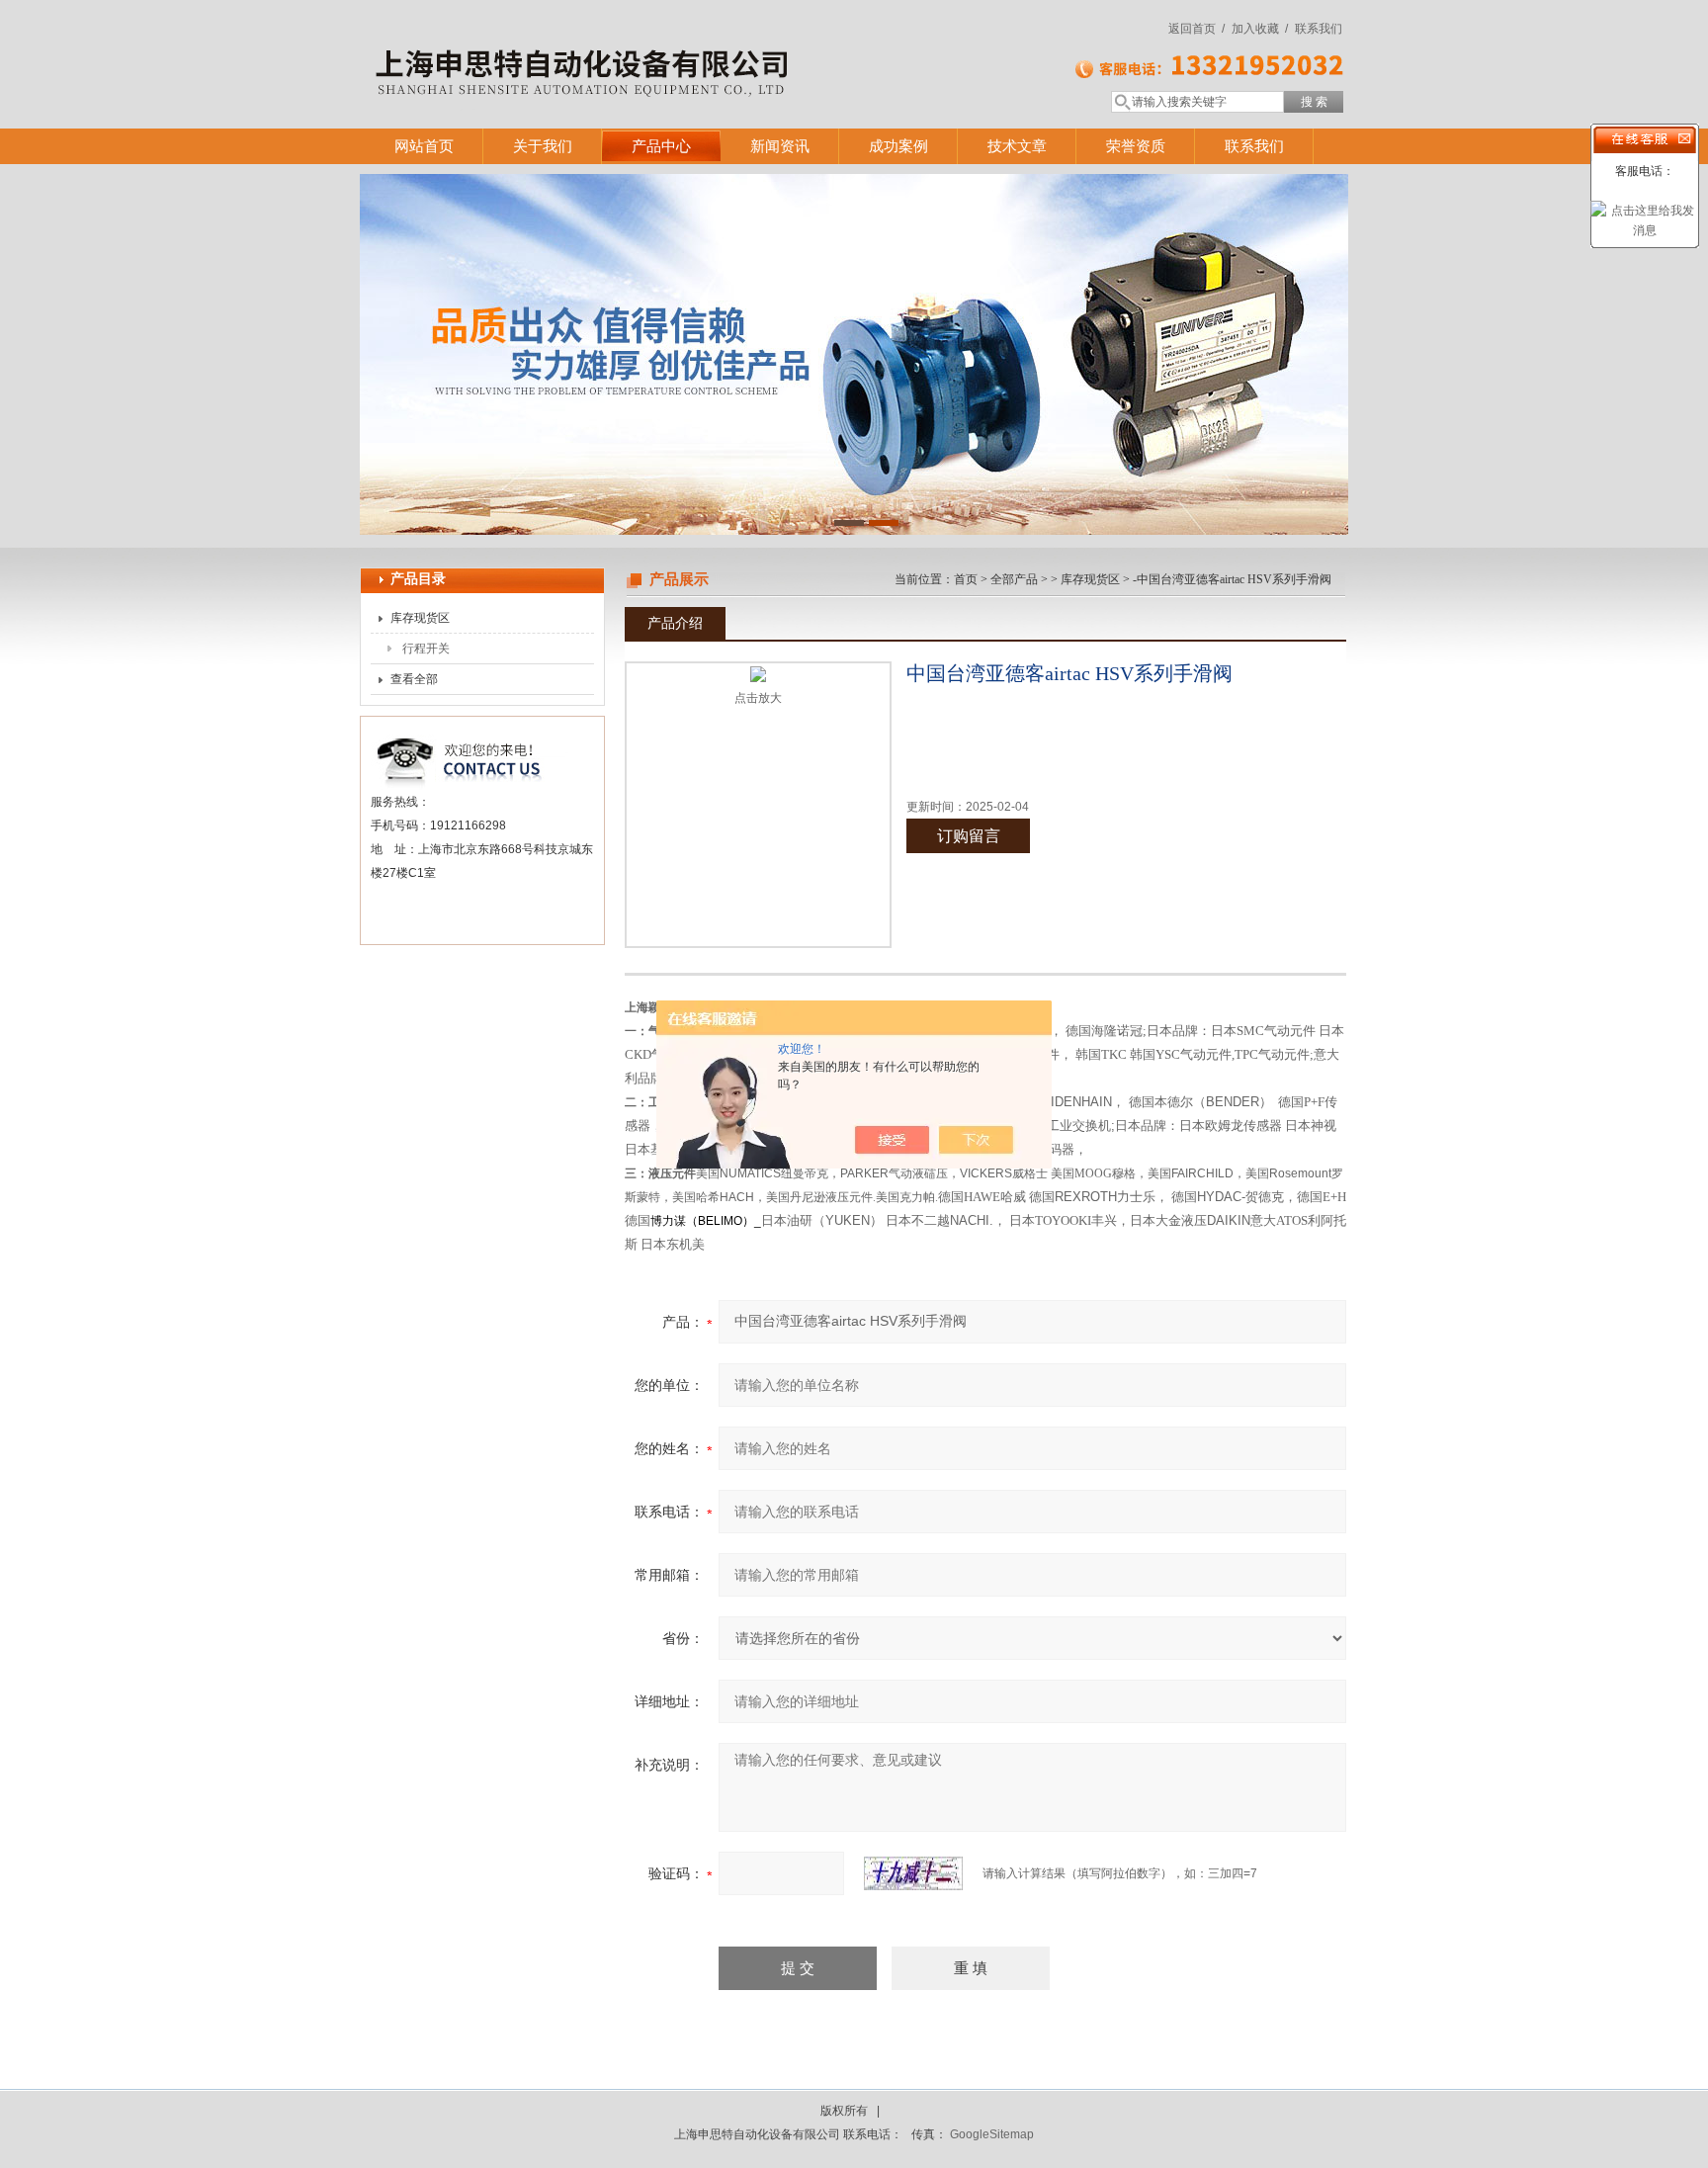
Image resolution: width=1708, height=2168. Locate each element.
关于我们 (543, 146)
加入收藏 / (1260, 29)
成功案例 (898, 146)
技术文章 (1017, 146)
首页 (966, 579)
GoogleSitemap (992, 2134)
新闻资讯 (780, 146)
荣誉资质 (1136, 146)
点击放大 (758, 698)
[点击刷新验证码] (913, 1873)
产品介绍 (675, 623)
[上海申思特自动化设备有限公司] (646, 44)
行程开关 (426, 649)
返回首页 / (1196, 29)
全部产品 (1014, 579)
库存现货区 (420, 618)
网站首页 (424, 146)
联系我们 (1319, 29)
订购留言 (969, 836)
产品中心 (661, 146)
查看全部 (414, 679)
